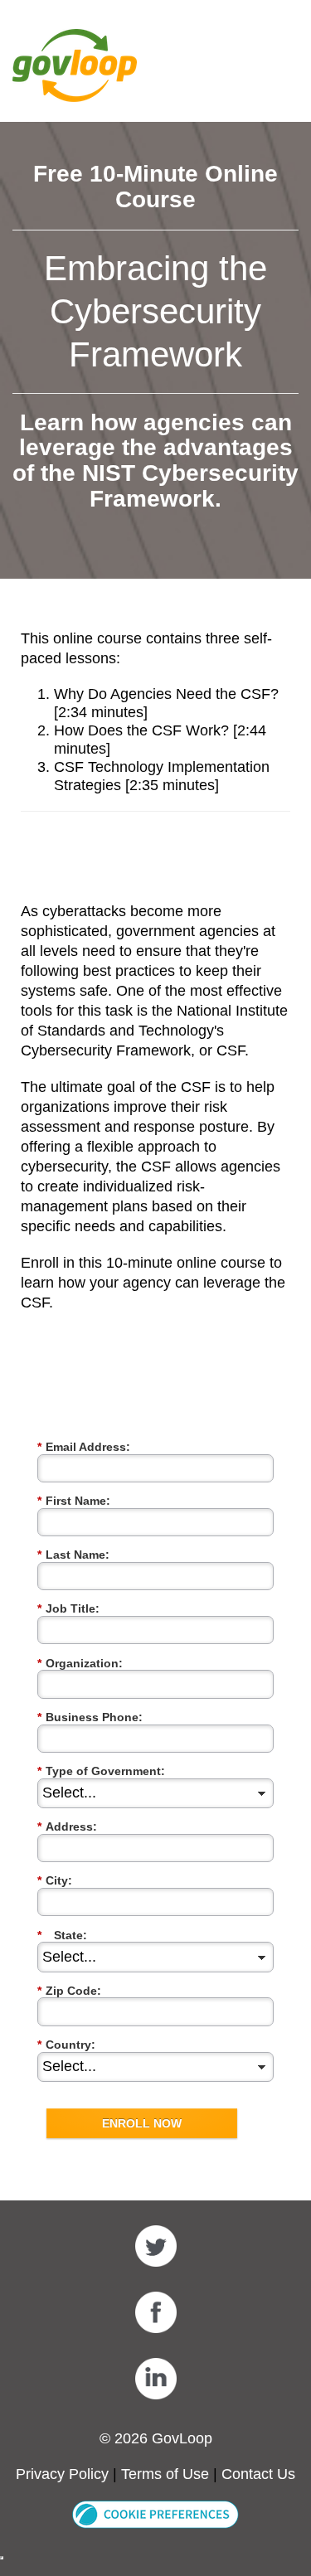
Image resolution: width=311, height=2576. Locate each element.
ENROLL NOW (142, 2123)
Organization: (80, 1663)
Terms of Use (165, 2474)
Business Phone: (90, 1717)
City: (55, 1880)
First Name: (74, 1501)
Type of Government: (101, 1771)
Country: (66, 2045)
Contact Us (258, 2474)
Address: (67, 1826)
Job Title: (68, 1608)
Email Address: (84, 1447)
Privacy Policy (62, 2474)
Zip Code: (69, 1991)
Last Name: (73, 1555)
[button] (155, 2514)
